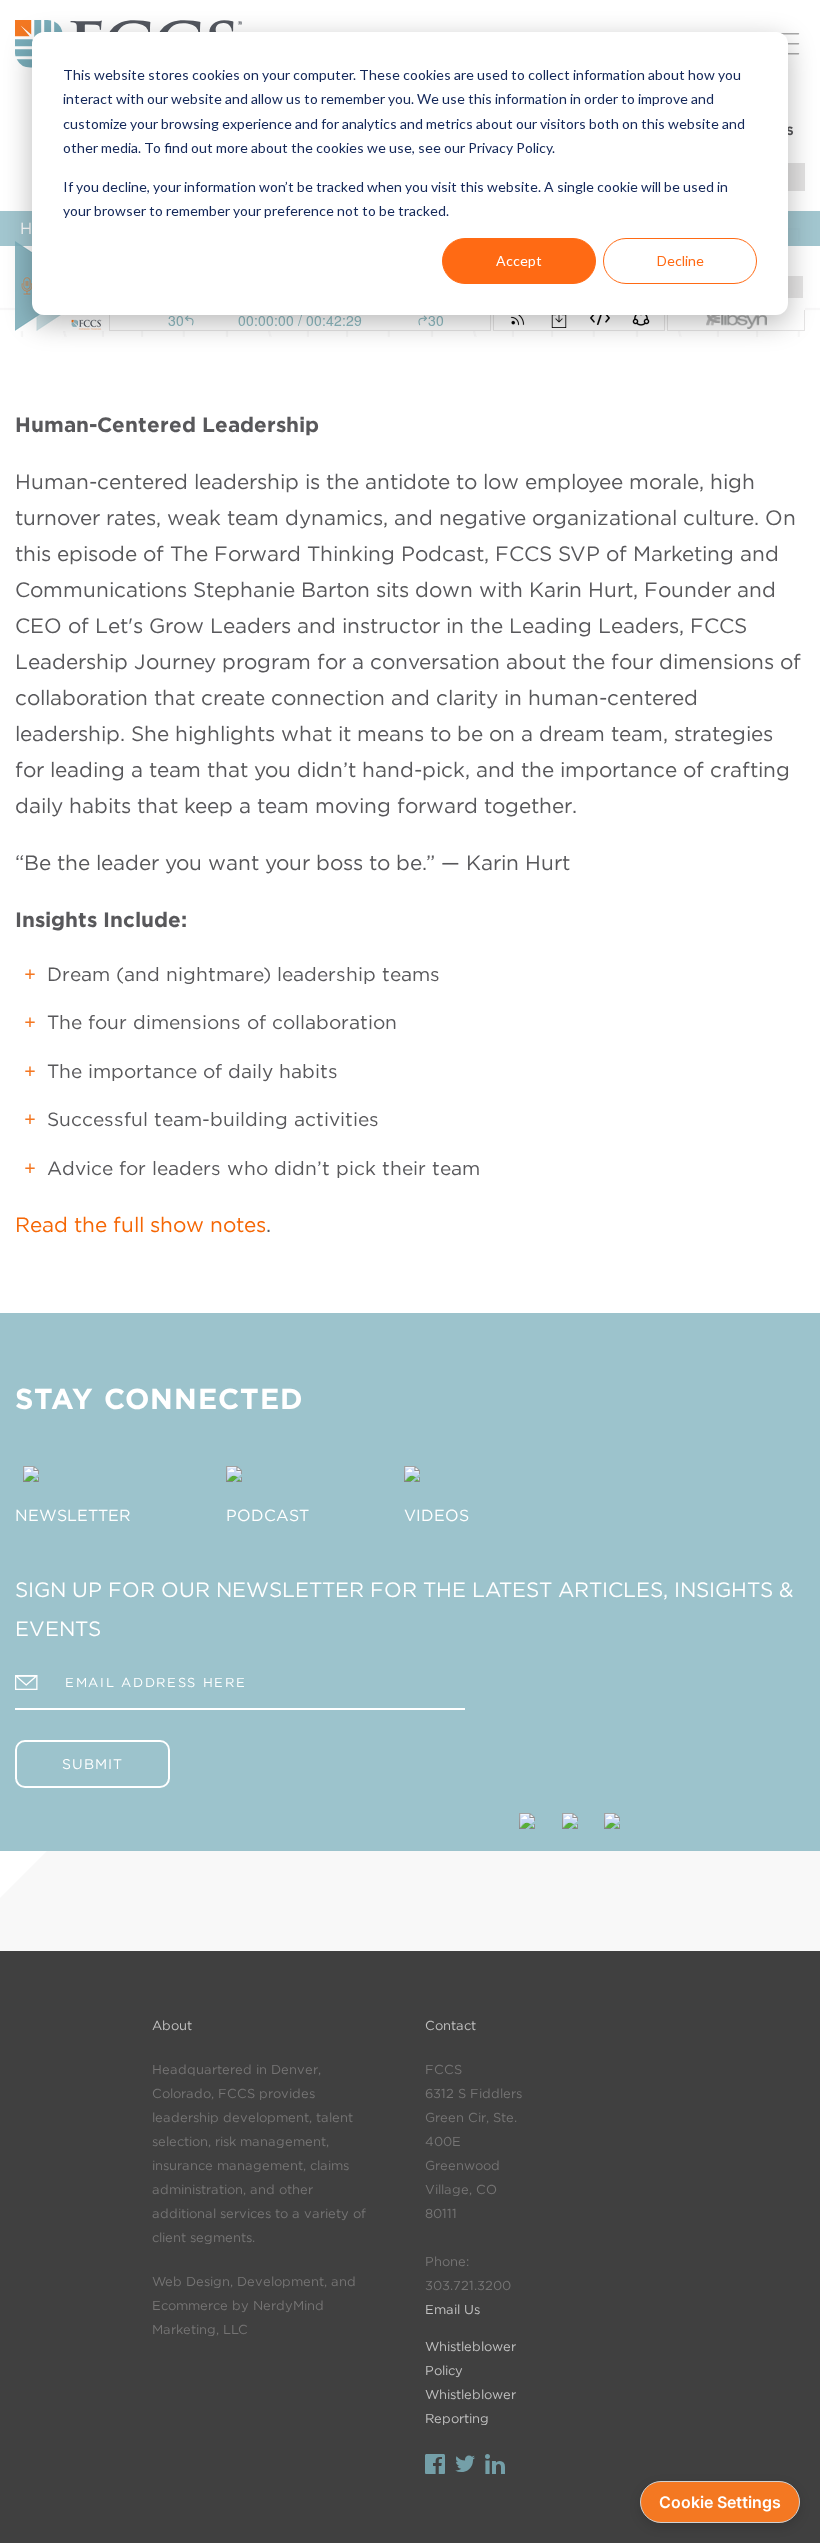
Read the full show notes (140, 1224)
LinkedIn (495, 2466)
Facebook (435, 2466)
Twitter (465, 2466)
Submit (92, 1764)
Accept (519, 260)
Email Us (452, 2309)
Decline (680, 260)
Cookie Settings (720, 2502)
